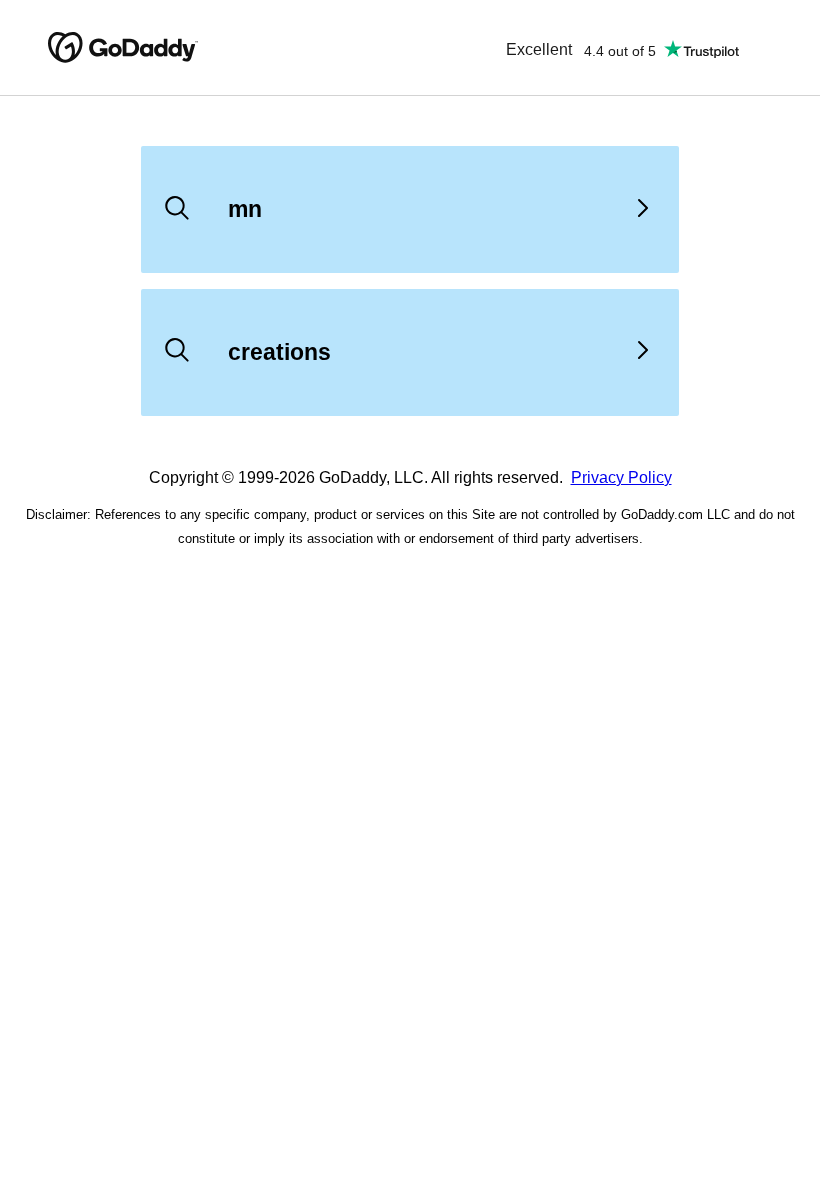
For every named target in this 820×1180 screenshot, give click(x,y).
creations (279, 352)
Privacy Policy (621, 477)
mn (245, 209)
